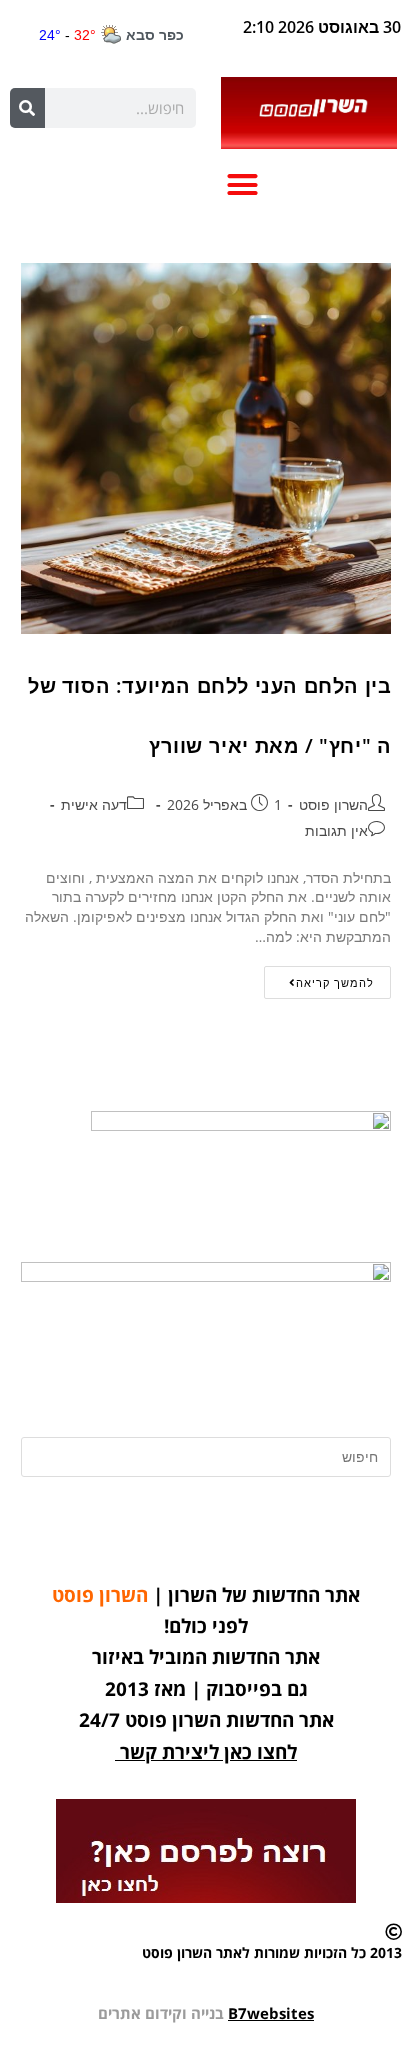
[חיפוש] (27, 108)
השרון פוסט (333, 804)
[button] (243, 184)
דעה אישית (94, 804)
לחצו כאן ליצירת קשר (208, 1752)
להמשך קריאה (319, 978)
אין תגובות (336, 830)
